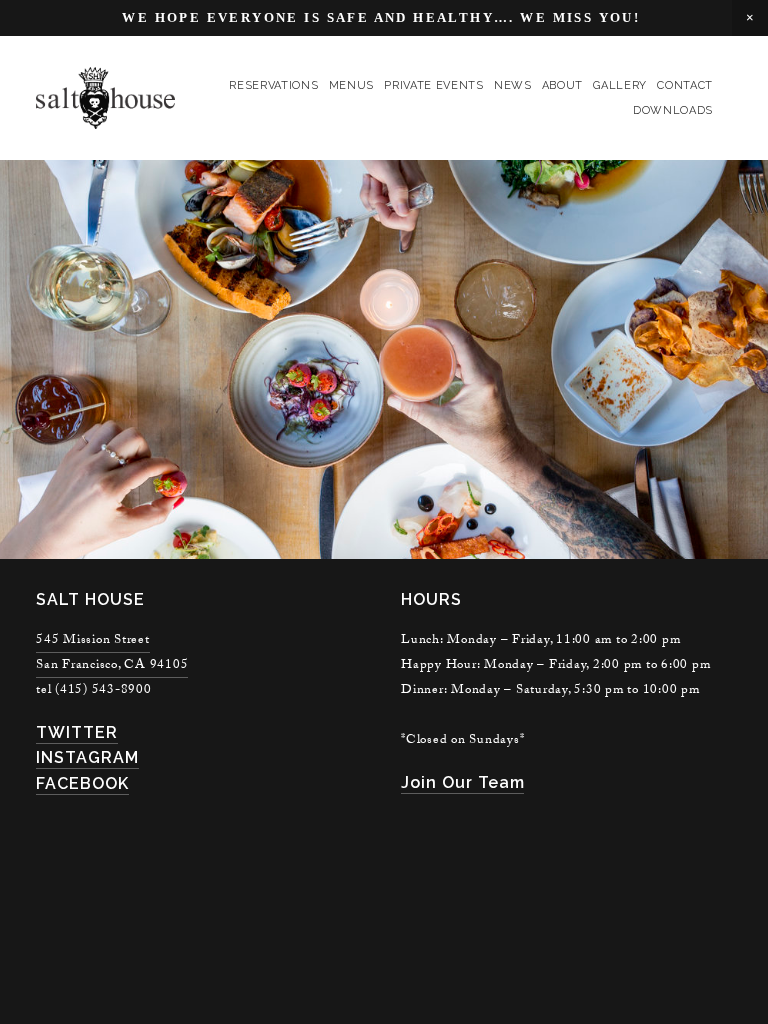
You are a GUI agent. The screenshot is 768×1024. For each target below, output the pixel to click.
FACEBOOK (82, 783)
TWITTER (77, 732)
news (513, 85)
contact (685, 85)
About (562, 85)
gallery (620, 85)
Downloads (673, 110)
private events (433, 85)
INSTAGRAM (87, 757)
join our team (462, 782)
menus (351, 85)
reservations (273, 85)
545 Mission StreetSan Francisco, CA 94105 (112, 653)
